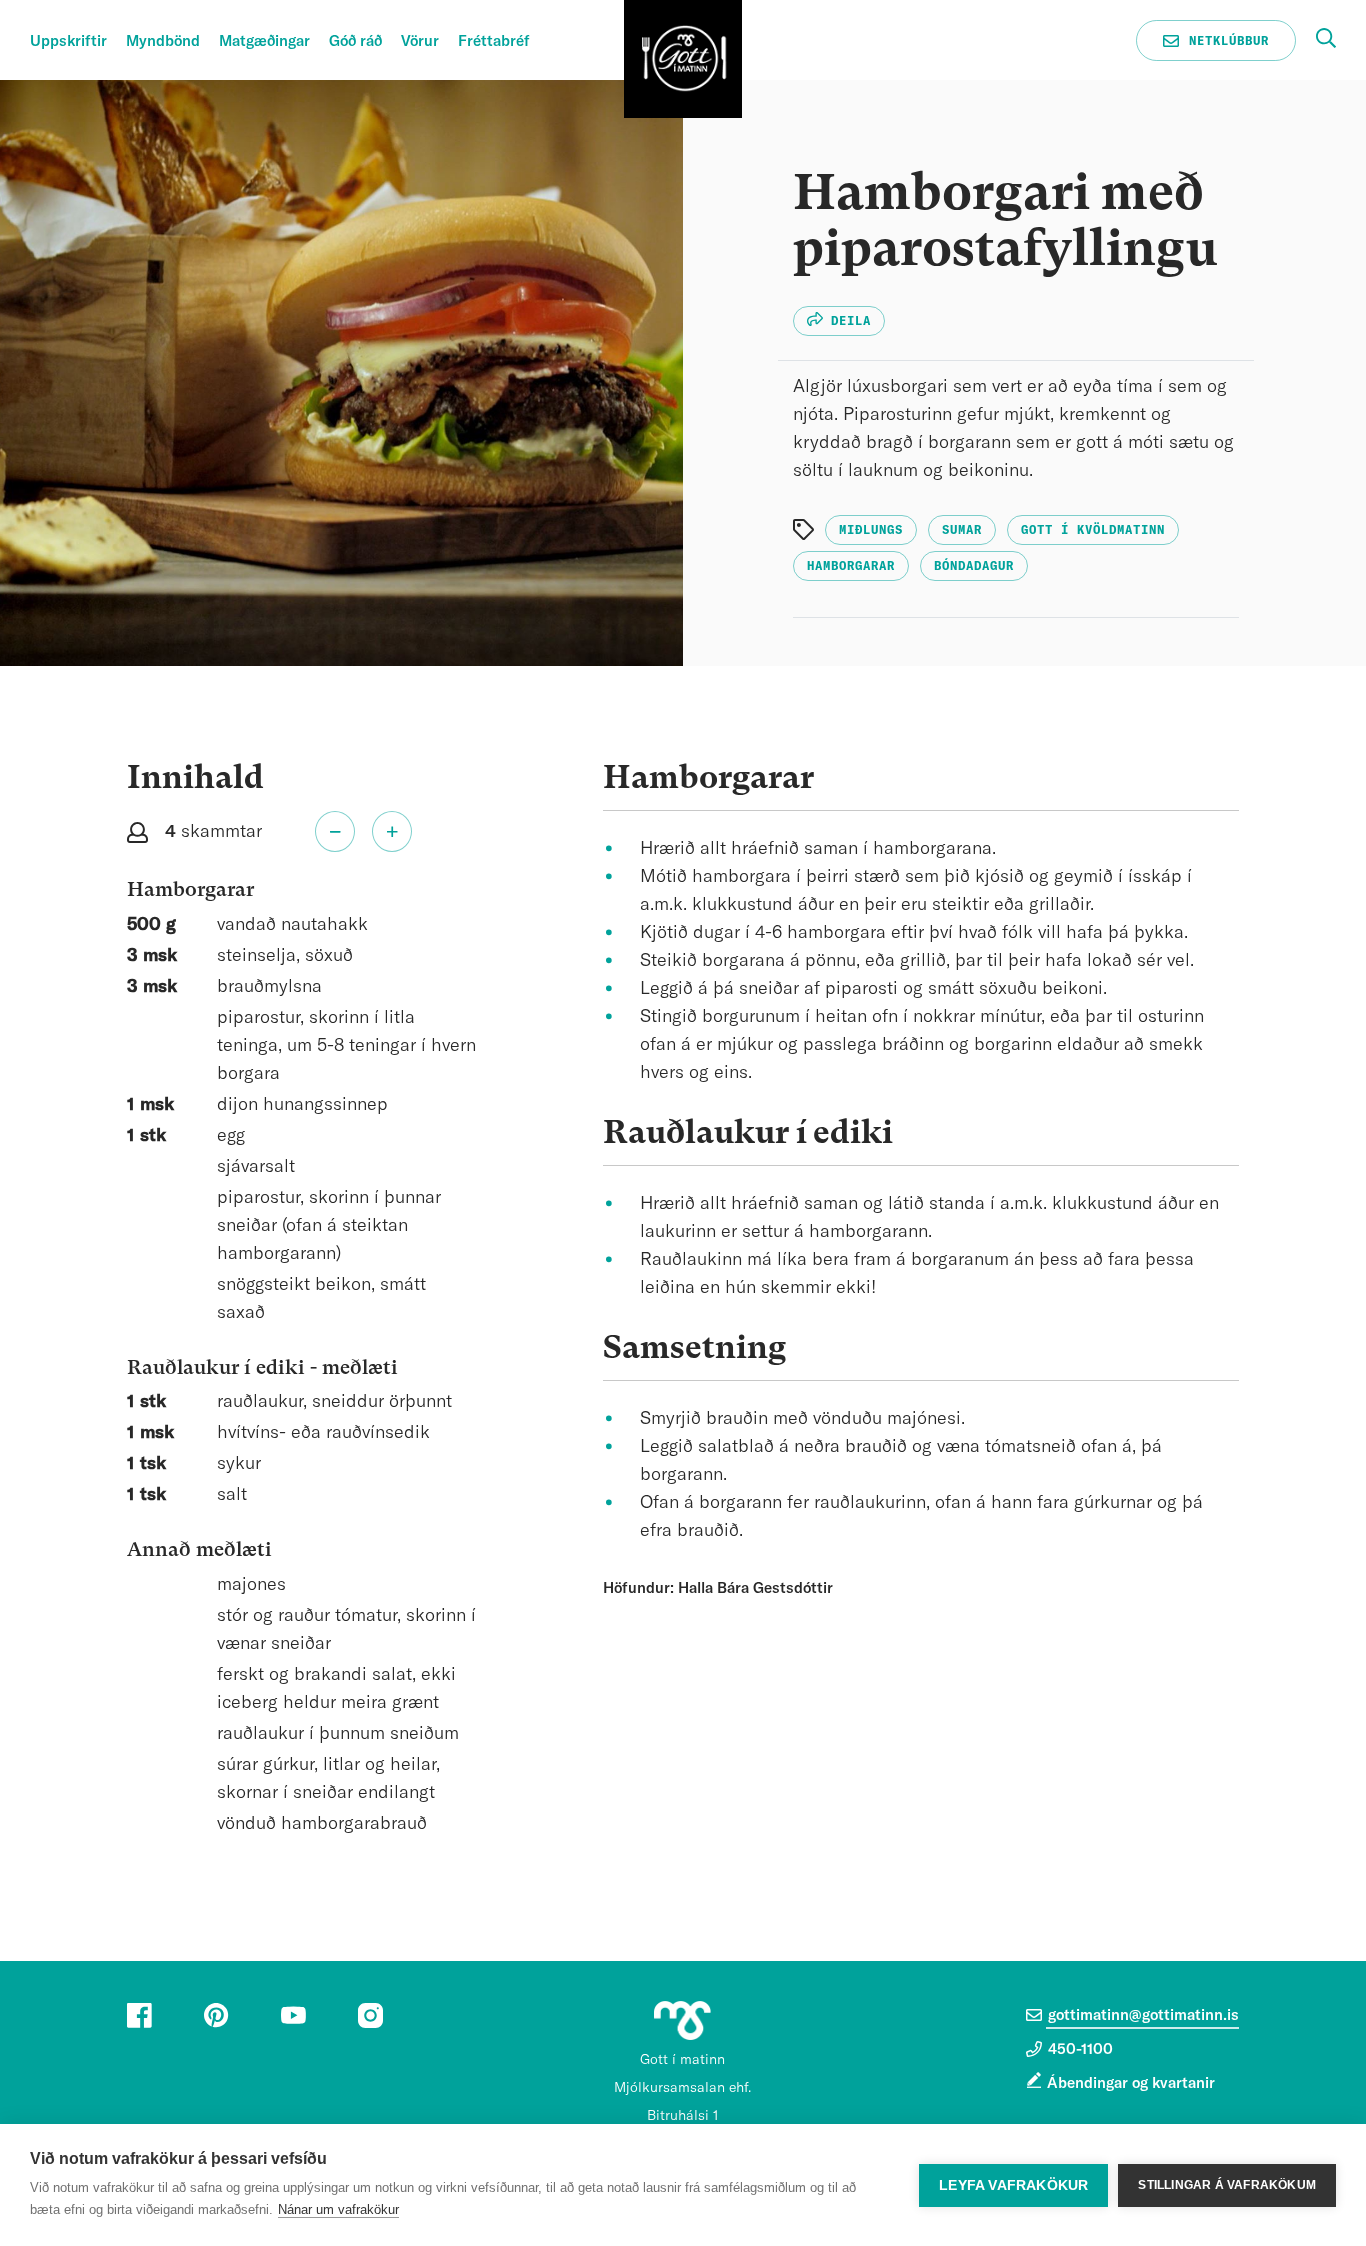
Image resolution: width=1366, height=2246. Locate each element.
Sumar (962, 530)
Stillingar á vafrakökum (1227, 2185)
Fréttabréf (494, 41)
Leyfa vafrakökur (1013, 2185)
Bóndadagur (974, 566)
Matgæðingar (264, 41)
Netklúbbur (1225, 40)
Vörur (420, 41)
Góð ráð (355, 41)
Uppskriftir (68, 41)
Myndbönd (163, 41)
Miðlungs (871, 530)
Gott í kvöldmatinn (1093, 530)
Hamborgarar (851, 566)
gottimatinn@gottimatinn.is (1141, 2015)
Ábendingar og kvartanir (1131, 2083)
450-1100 (1078, 2049)
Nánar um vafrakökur (338, 2209)
